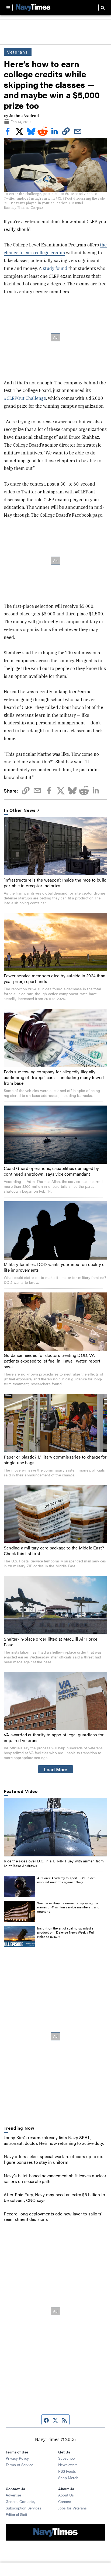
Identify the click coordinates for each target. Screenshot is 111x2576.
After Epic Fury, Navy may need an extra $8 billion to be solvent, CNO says (54, 2197)
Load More (56, 1769)
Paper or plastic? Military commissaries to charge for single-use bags (55, 1460)
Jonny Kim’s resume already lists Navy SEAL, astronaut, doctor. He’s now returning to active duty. (54, 2140)
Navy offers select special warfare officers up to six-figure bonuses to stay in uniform (54, 2159)
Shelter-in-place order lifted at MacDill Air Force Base (51, 1642)
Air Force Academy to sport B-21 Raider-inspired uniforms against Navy (67, 1880)
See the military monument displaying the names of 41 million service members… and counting (68, 1907)
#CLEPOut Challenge (25, 398)
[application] (55, 1827)
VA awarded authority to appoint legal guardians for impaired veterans (54, 1737)
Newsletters (68, 2465)
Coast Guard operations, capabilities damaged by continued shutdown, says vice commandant (51, 1171)
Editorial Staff (16, 2514)
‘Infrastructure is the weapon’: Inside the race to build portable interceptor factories (55, 883)
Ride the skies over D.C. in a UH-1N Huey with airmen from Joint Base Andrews (54, 1863)
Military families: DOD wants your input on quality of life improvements (55, 1267)
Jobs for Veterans (72, 2508)
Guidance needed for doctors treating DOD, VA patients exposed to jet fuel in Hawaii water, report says (52, 1361)
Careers (65, 2501)
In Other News (20, 810)
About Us (66, 2495)
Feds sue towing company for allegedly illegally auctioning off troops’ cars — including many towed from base (54, 1077)
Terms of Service (19, 2465)
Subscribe (66, 2458)
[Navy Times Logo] (33, 7)
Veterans (18, 52)
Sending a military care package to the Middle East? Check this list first (54, 1551)
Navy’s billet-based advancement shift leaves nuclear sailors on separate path (55, 2178)
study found (55, 268)
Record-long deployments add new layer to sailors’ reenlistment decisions (53, 2217)
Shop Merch (68, 2478)
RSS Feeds (67, 2471)
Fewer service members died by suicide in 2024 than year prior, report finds (55, 978)
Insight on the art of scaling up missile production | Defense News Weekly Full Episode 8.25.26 (66, 1932)
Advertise (13, 2495)
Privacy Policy (17, 2458)
